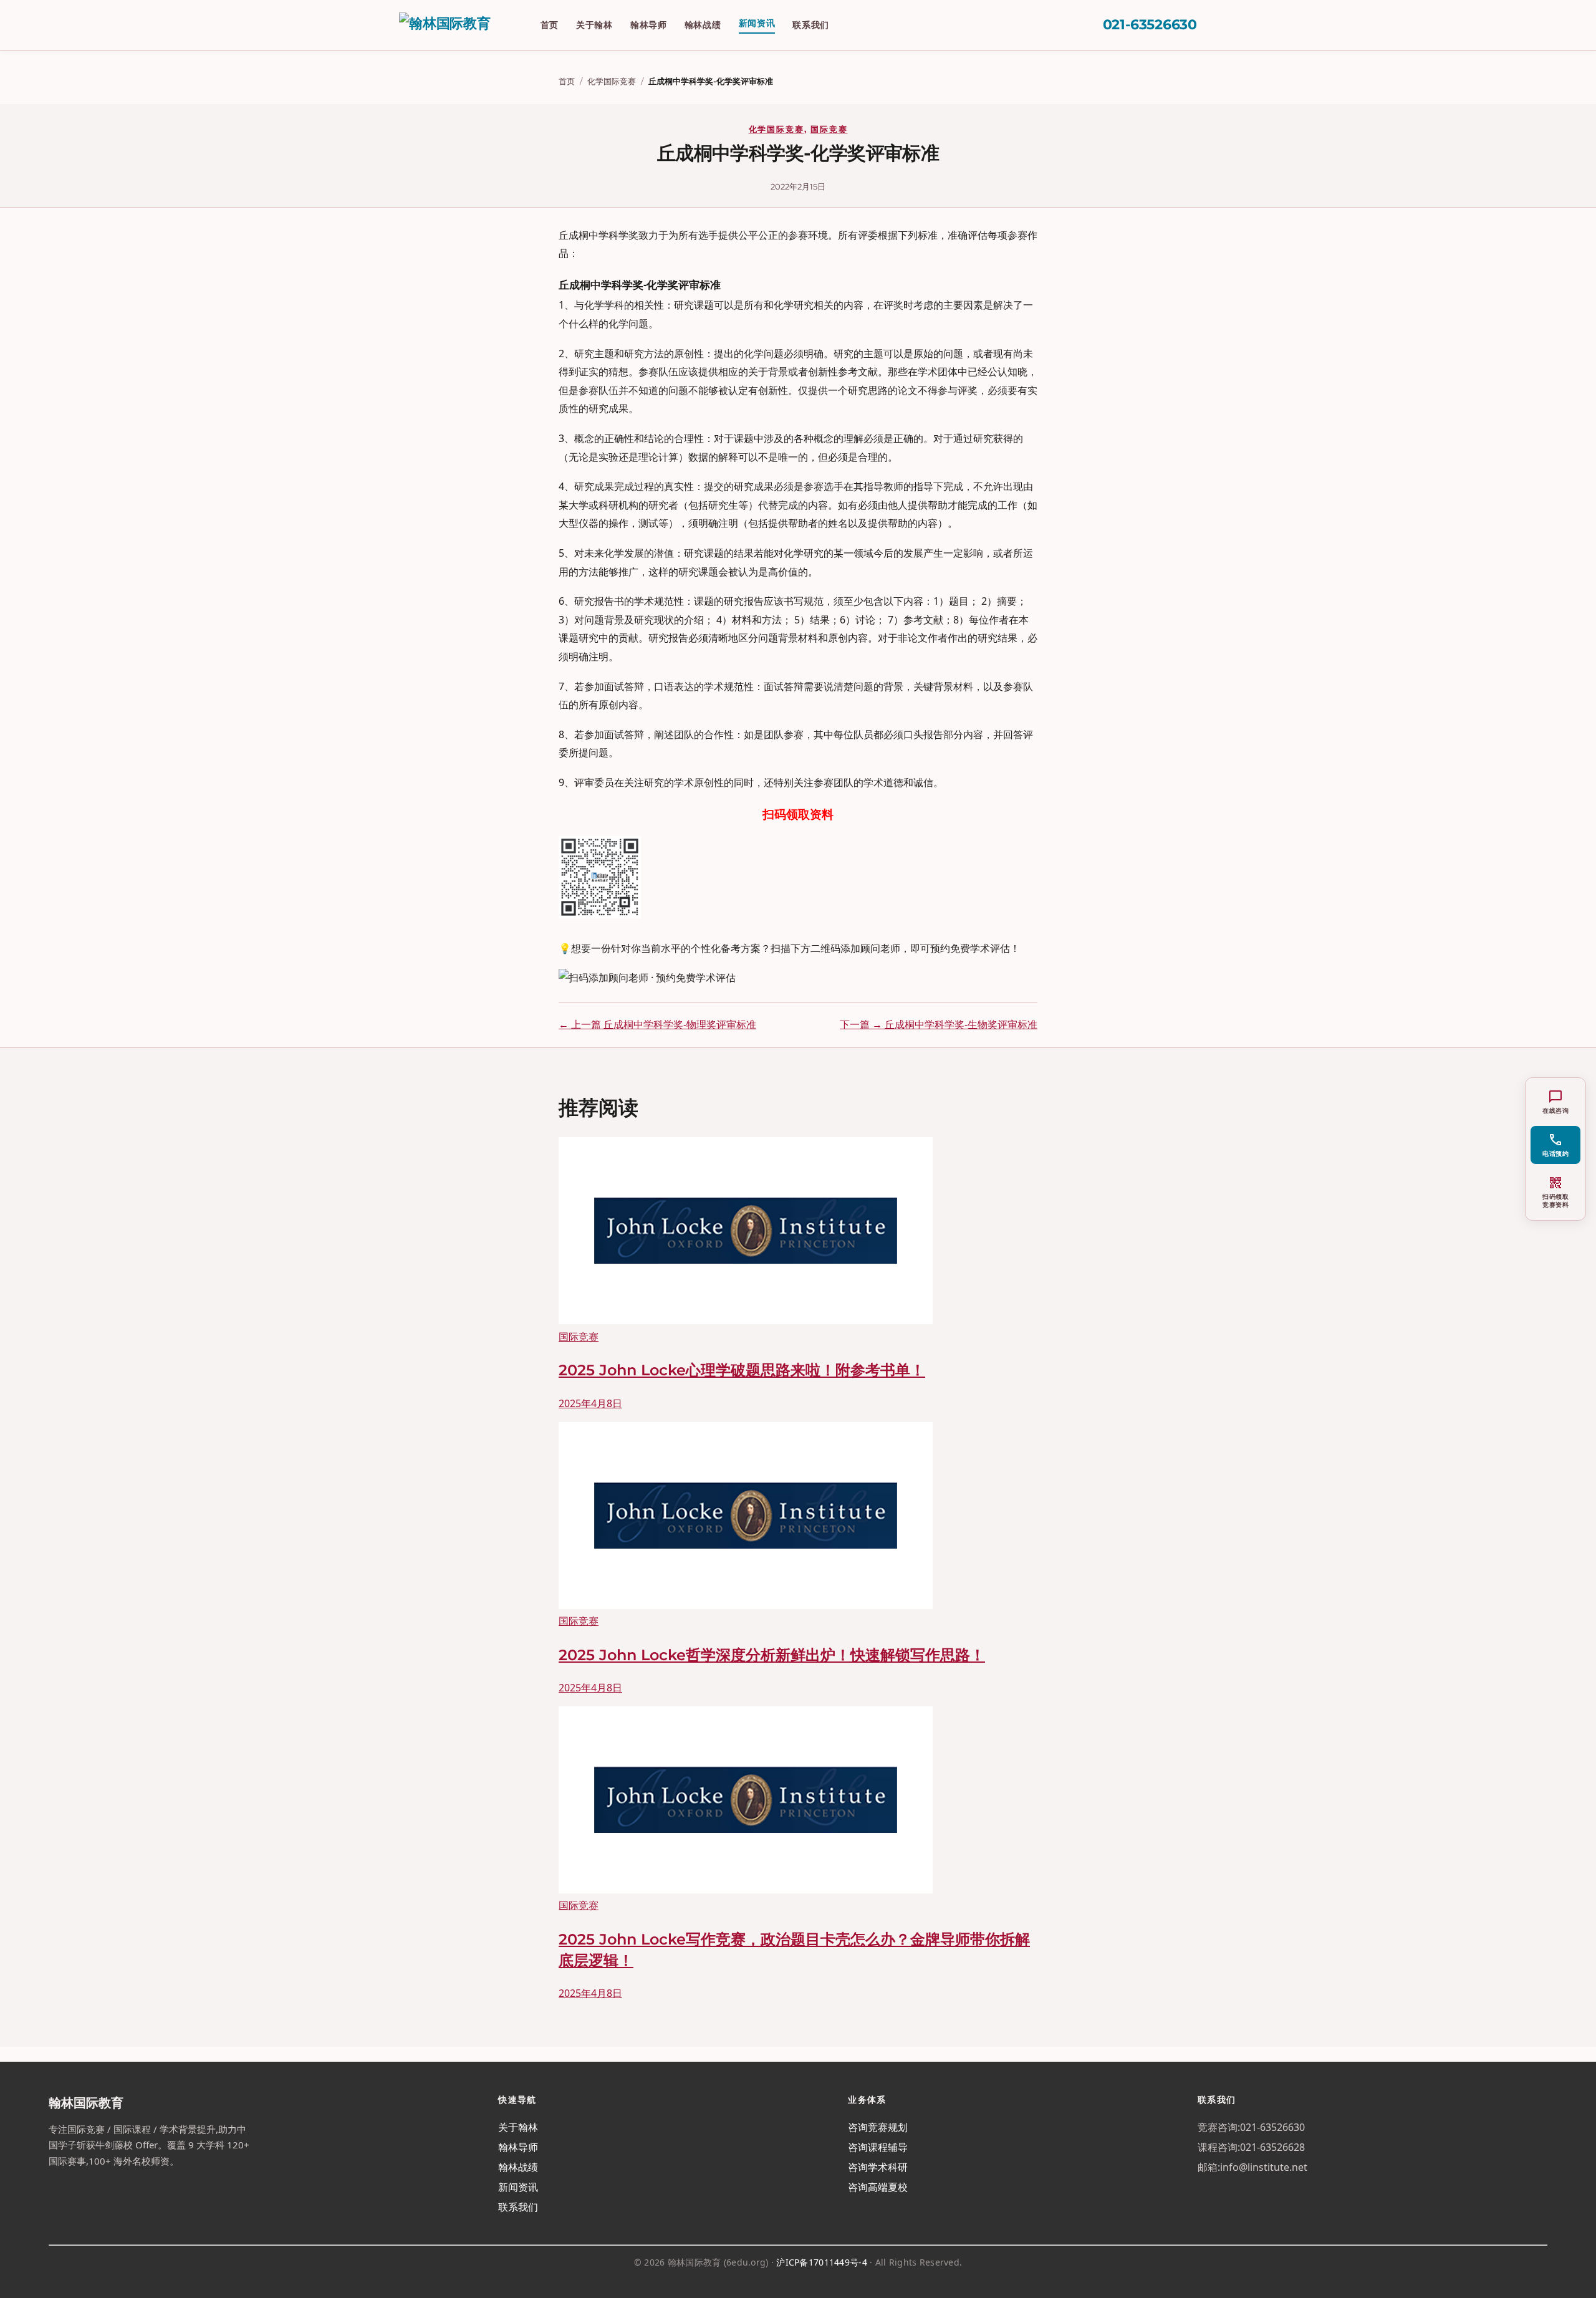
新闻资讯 (757, 23)
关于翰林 (594, 25)
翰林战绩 (703, 25)
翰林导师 (649, 25)
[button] (1555, 1145)
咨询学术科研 (878, 2167)
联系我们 (811, 25)
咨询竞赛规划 (878, 2127)
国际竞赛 (829, 129)
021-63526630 (1150, 25)
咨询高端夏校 (878, 2187)
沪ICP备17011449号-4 (821, 2262)
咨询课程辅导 (878, 2147)
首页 (550, 25)
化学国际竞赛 (612, 81)
